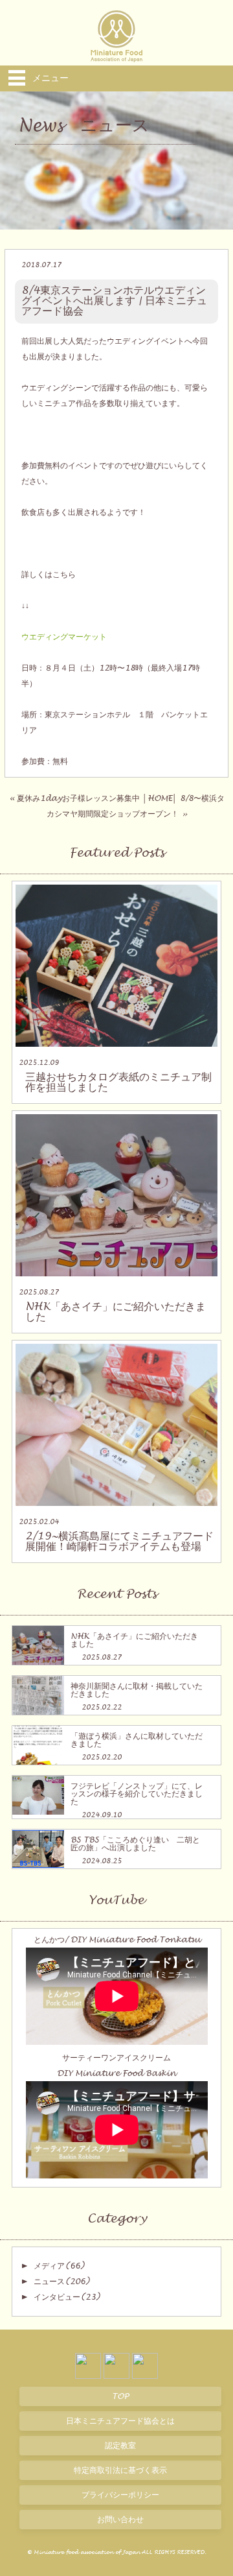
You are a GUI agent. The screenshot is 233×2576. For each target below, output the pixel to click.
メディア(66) (59, 2266)
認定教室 (120, 2446)
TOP (120, 2396)
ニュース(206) (61, 2282)
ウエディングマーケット (64, 637)
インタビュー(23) (67, 2297)
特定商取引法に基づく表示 (120, 2470)
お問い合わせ (120, 2520)
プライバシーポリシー (120, 2495)
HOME (160, 798)
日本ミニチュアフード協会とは (120, 2421)
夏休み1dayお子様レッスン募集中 (78, 798)
